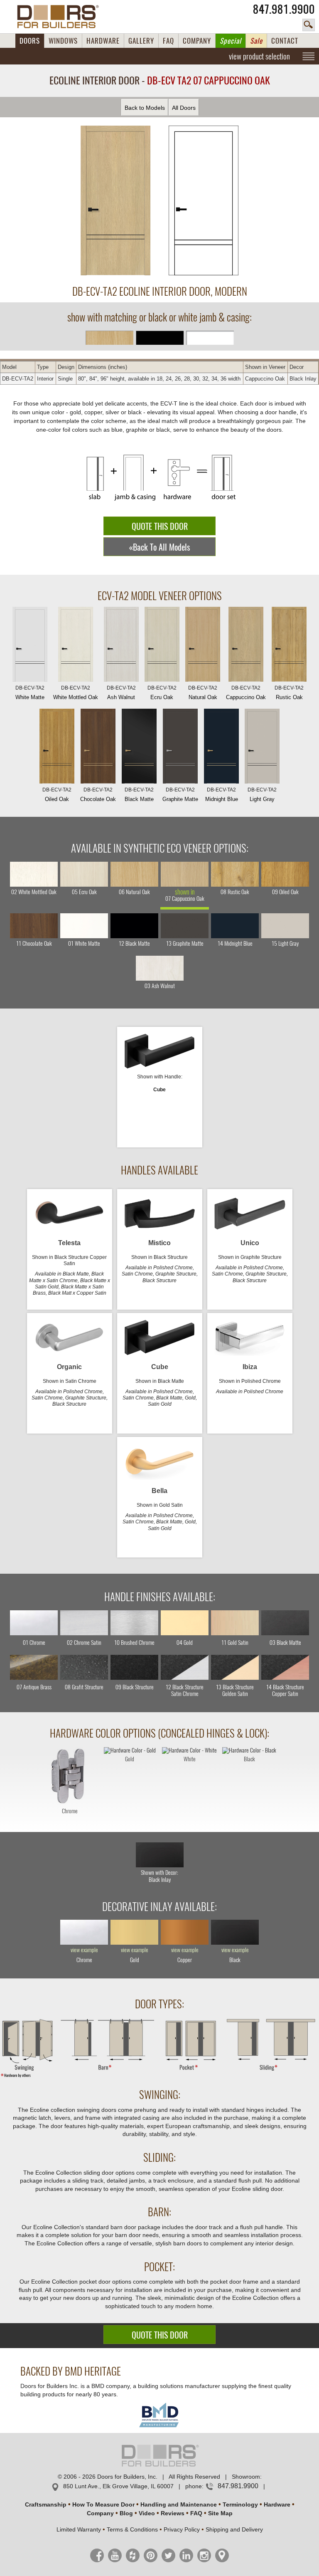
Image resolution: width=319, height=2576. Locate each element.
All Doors (184, 108)
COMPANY (197, 41)
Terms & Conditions (132, 2529)
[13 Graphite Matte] (185, 926)
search (309, 25)
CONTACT (285, 41)
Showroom (246, 2477)
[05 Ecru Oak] (84, 874)
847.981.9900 (284, 9)
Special (231, 41)
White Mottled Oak (76, 693)
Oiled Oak (57, 795)
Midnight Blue (222, 795)
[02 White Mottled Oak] (34, 874)
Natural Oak (203, 693)
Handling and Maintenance (179, 2504)
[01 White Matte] (84, 926)
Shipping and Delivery (234, 2529)
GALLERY (141, 41)
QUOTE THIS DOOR (160, 526)
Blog (126, 2513)
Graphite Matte (180, 795)
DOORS (30, 41)
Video (147, 2513)
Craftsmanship (46, 2504)
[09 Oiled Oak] (285, 874)
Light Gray (262, 795)
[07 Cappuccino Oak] (185, 874)
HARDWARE (103, 41)
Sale (256, 41)
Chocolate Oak (98, 795)
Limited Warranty (79, 2529)
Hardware (277, 2504)
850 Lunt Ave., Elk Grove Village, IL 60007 (118, 2486)
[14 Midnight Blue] (235, 926)
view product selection (259, 56)
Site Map (220, 2513)
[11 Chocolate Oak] (34, 926)
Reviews (173, 2513)
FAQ (168, 41)
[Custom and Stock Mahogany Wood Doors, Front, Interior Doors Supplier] (61, 17)
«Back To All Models (159, 547)
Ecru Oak (162, 693)
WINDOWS (63, 41)
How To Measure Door (103, 2504)
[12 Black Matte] (134, 926)
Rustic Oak (289, 693)
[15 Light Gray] (285, 926)
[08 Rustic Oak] (235, 874)
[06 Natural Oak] (134, 874)
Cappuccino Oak (246, 693)
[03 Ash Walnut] (160, 968)
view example (84, 1950)
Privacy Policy (182, 2529)
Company (100, 2513)
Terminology (240, 2504)
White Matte (30, 693)
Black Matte (139, 795)
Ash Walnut (121, 693)
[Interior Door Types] (159, 2077)
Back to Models (145, 108)
